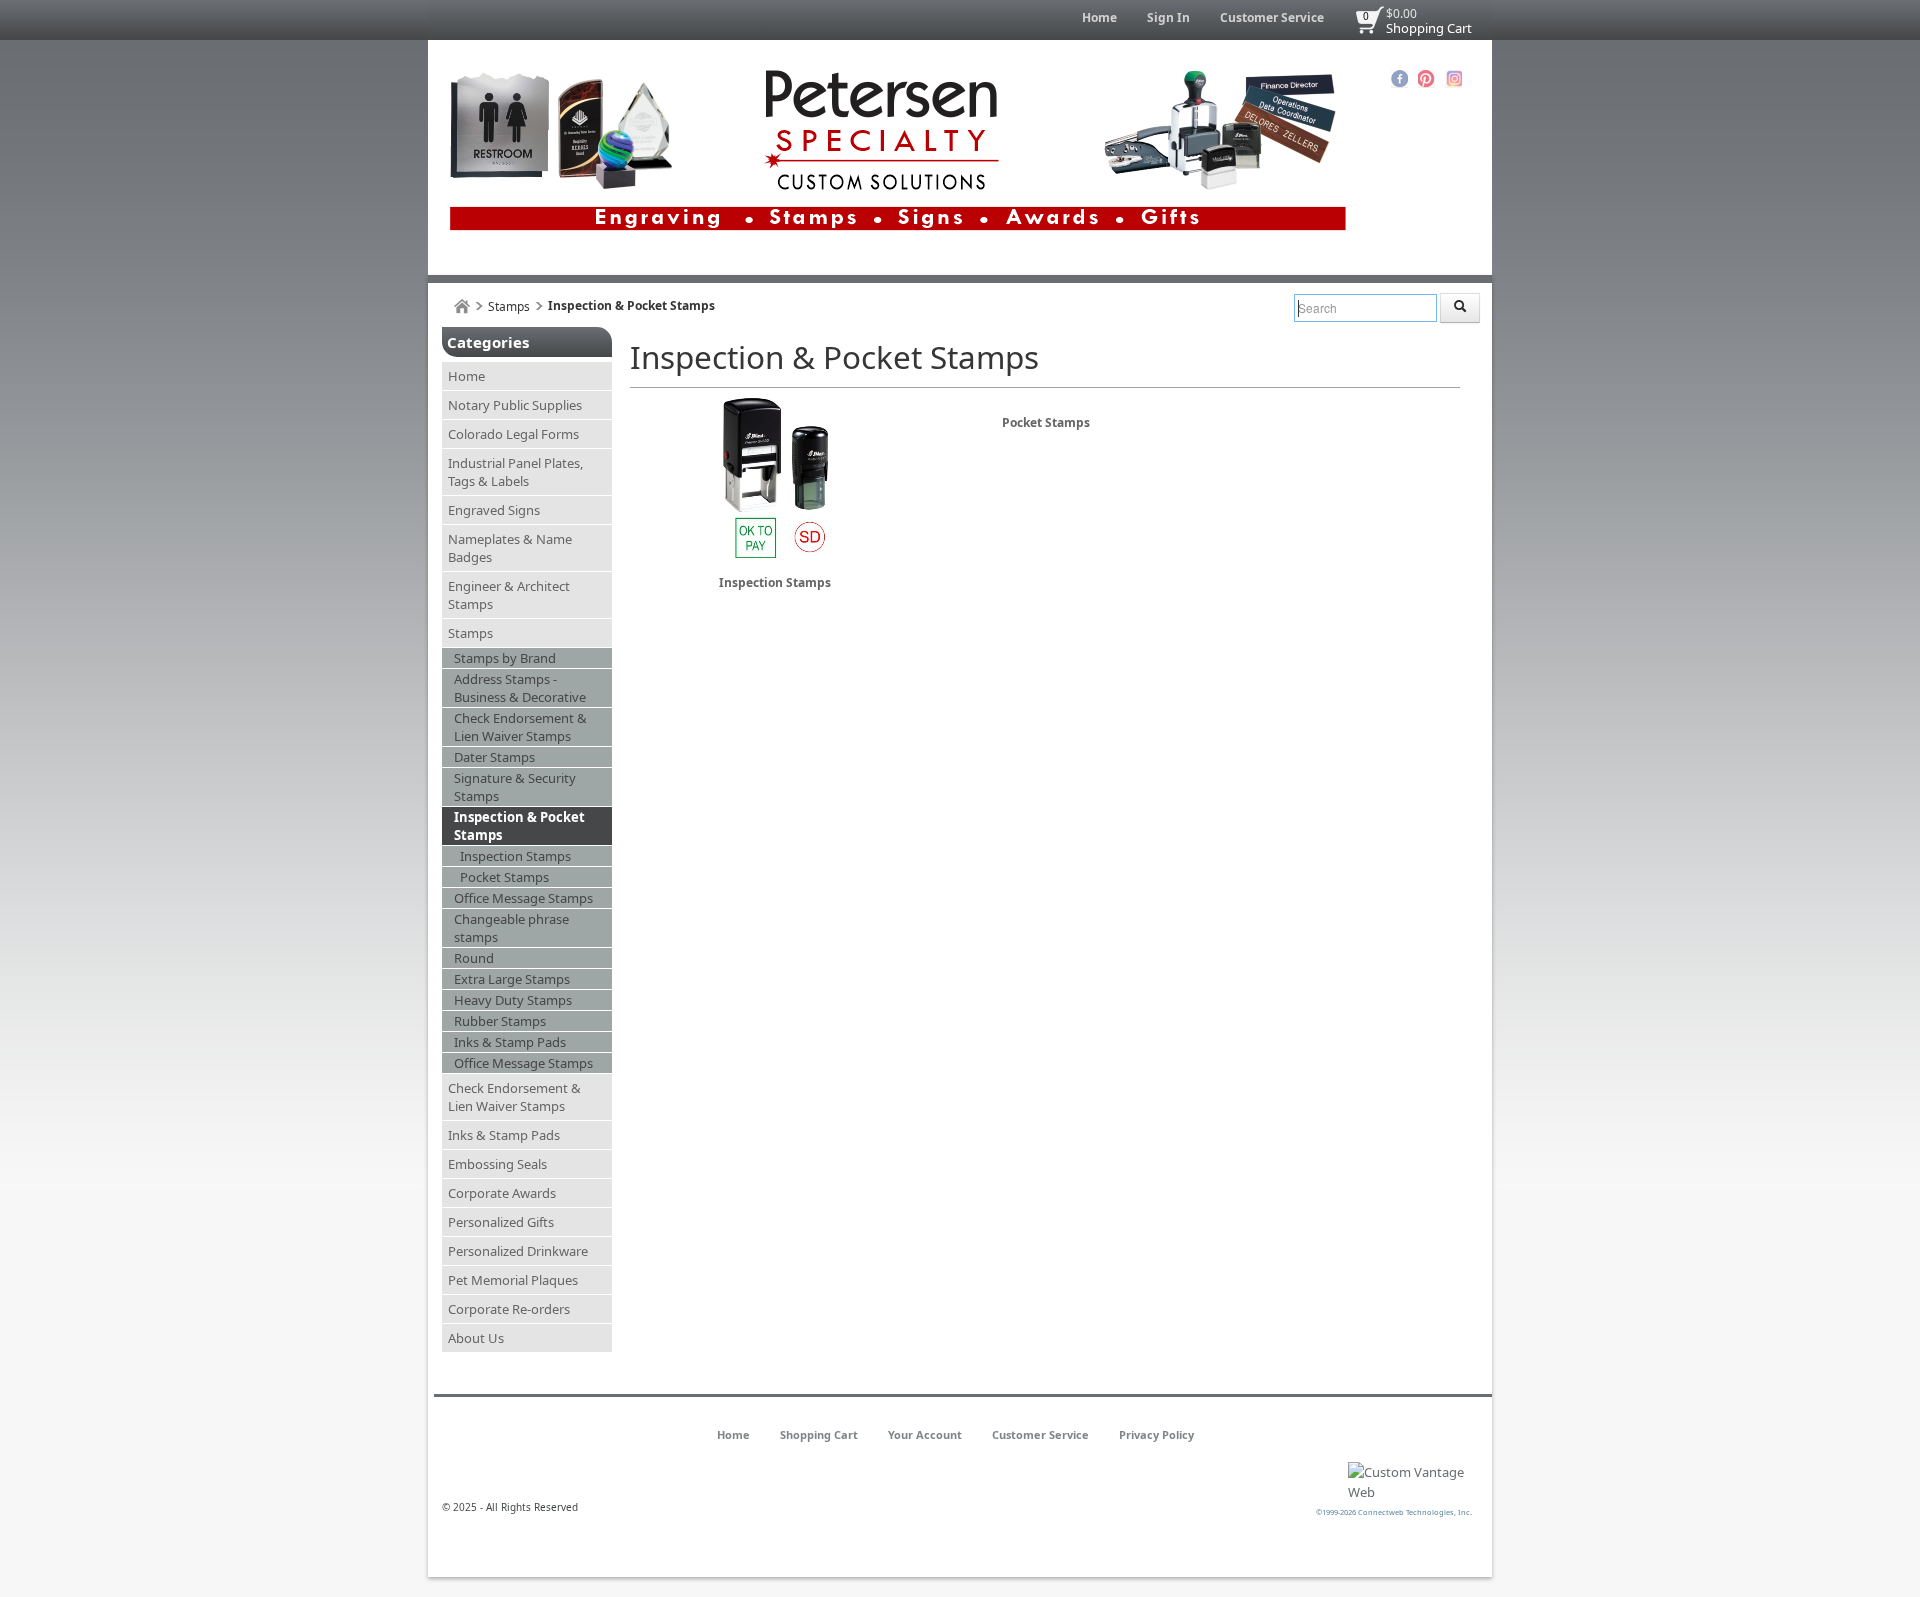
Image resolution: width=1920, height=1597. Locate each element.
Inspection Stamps (515, 856)
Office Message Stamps (523, 898)
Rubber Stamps (500, 1021)
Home (1099, 17)
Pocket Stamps (504, 877)
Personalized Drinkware (518, 1251)
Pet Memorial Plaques (513, 1280)
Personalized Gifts (501, 1222)
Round (474, 958)
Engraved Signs (494, 510)
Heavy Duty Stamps (513, 1000)
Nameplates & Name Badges (510, 548)
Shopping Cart (1429, 28)
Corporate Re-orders (509, 1309)
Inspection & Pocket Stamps (519, 826)
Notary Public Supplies (515, 405)
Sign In (1168, 17)
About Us (476, 1338)
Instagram (1453, 79)
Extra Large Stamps (512, 979)
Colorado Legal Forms (513, 434)
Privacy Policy (1156, 1434)
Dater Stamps (494, 757)
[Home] (462, 306)
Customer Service (1272, 17)
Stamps (509, 306)
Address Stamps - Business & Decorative (520, 688)
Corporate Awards (502, 1193)
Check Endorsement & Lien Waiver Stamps (520, 727)
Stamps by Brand (505, 658)
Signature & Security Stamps (515, 787)
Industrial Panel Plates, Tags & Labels (515, 472)
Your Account (925, 1434)
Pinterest (1426, 79)
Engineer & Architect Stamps (509, 595)
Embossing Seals (497, 1164)
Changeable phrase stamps (511, 928)
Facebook (1399, 79)
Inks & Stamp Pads (510, 1042)
